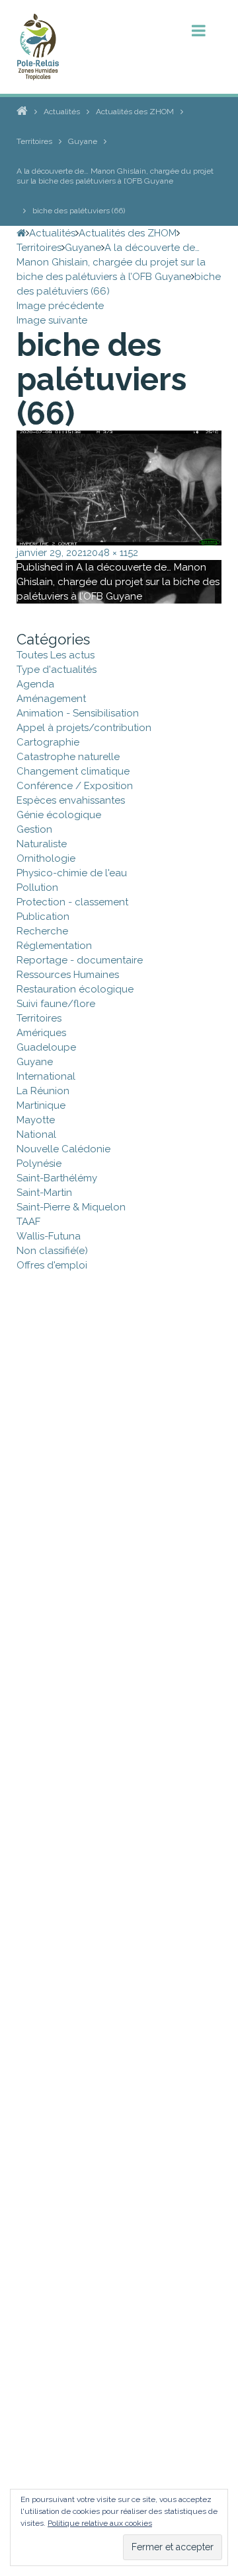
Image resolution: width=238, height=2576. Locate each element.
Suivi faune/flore (56, 1004)
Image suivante (52, 320)
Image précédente (60, 306)
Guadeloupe (46, 1047)
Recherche (42, 931)
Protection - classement (72, 902)
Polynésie (39, 1164)
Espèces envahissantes (71, 800)
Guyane (35, 1062)
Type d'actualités (57, 670)
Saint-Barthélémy (57, 1178)
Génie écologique (59, 815)
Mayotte (36, 1120)
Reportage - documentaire (80, 960)
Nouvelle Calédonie (63, 1149)
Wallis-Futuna (49, 1236)
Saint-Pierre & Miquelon (71, 1207)
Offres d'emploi (52, 1265)
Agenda (35, 684)
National (36, 1134)
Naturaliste (42, 844)
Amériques (41, 1033)
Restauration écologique (75, 989)
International (46, 1076)
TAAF (28, 1222)
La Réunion (43, 1091)
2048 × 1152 (112, 553)
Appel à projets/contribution (84, 728)
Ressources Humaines (68, 975)
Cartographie (48, 742)
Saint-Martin (44, 1193)
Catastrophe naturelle (68, 757)
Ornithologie (46, 858)
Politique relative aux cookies (100, 2523)
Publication (43, 917)
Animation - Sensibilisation (78, 713)
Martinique (41, 1105)
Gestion (34, 829)
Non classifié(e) (52, 1251)
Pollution (37, 888)
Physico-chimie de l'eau (72, 873)
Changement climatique (73, 771)
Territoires (39, 1018)
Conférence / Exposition (75, 786)
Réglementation (54, 946)
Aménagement (51, 699)
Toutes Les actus (56, 655)
